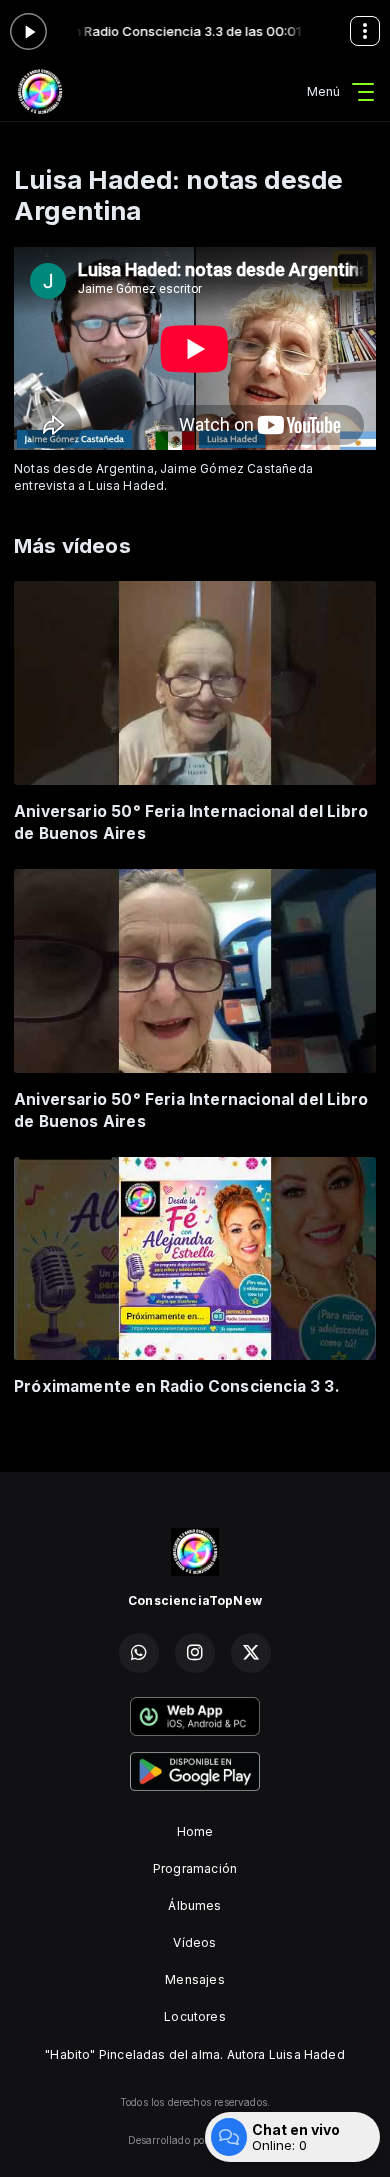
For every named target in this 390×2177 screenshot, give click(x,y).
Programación (195, 1868)
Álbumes (194, 1905)
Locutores (195, 2016)
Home (195, 1831)
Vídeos (194, 1942)
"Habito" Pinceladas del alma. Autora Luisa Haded (195, 2054)
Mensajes (194, 1979)
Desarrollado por (168, 2140)
